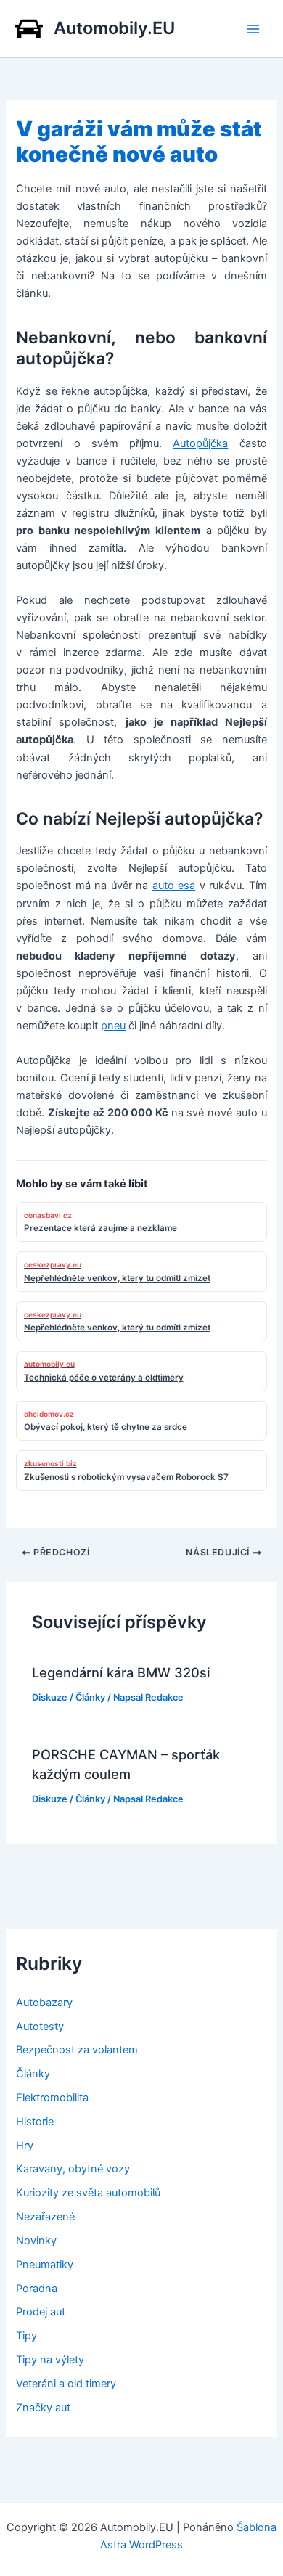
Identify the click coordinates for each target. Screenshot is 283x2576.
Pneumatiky (45, 2265)
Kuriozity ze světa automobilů (88, 2193)
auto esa (174, 886)
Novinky (36, 2241)
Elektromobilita (52, 2098)
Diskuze (50, 1697)
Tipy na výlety (50, 2360)
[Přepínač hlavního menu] (253, 29)
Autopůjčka (200, 443)
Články (90, 1697)
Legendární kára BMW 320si (121, 1672)
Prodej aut (41, 2312)
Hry (25, 2146)
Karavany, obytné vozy (73, 2169)
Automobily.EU (114, 28)
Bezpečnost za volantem (77, 2050)
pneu (113, 1026)
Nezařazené (45, 2217)
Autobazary (44, 2003)
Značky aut (43, 2408)
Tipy (26, 2336)
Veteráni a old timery (66, 2384)
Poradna (37, 2289)
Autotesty (40, 2027)
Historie (35, 2122)
